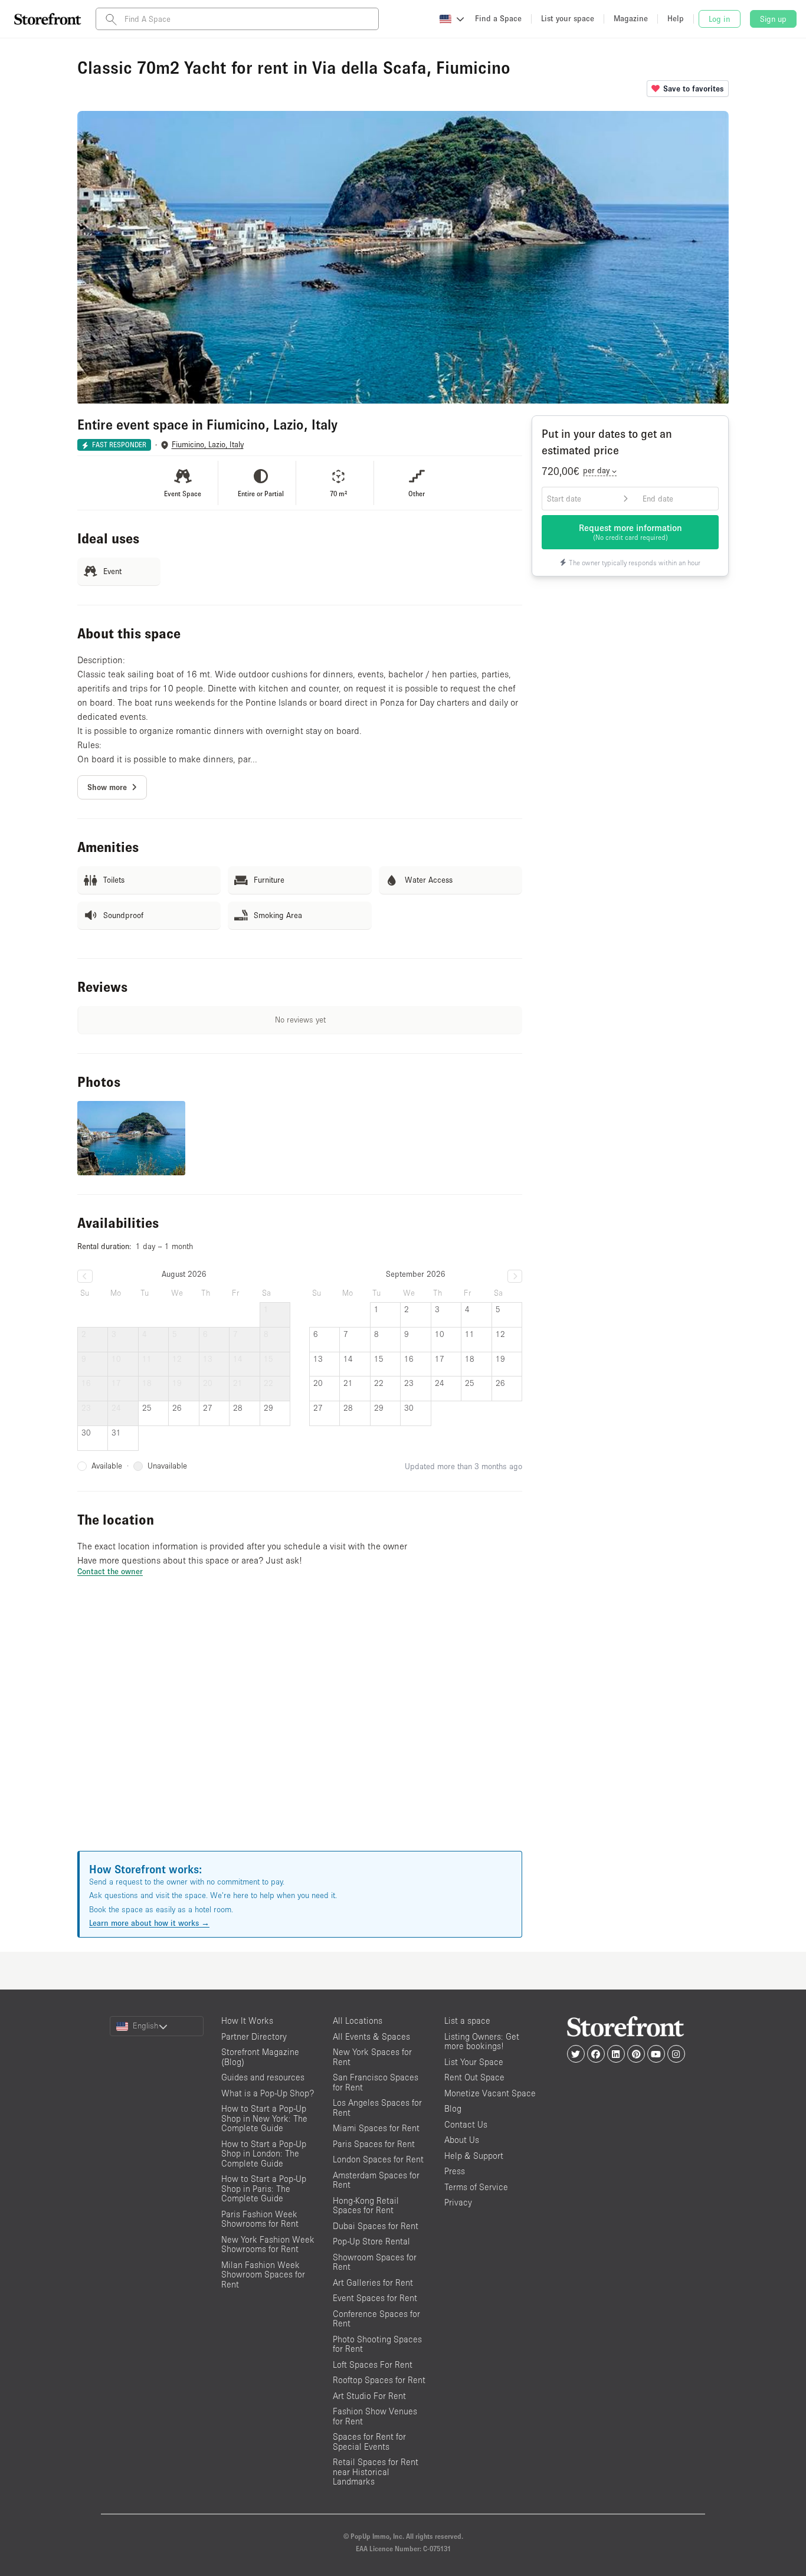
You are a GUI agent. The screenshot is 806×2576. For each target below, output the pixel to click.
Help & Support (474, 2156)
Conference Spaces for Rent (376, 2319)
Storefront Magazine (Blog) (260, 2057)
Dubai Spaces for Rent (376, 2226)
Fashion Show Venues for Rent (375, 2416)
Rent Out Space (474, 2077)
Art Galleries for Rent (373, 2282)
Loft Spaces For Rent (373, 2364)
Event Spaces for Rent (375, 2298)
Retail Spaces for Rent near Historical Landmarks (376, 2472)
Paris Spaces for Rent (374, 2144)
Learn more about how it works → (149, 1923)
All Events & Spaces (371, 2036)
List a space (467, 2021)
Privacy (458, 2202)
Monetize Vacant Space (490, 2093)
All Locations (358, 2021)
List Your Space (474, 2062)
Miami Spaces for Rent (376, 2128)
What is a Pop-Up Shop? (268, 2093)
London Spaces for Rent (378, 2159)
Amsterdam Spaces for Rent (376, 2180)
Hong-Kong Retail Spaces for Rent (366, 2205)
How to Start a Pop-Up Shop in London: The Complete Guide (264, 2154)
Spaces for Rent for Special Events (369, 2441)
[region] (300, 1728)
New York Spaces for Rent (372, 2057)
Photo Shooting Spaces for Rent (377, 2344)
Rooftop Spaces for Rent (379, 2380)
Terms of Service (476, 2187)
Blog (453, 2108)
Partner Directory (254, 2036)
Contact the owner (110, 1571)
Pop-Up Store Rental (371, 2241)
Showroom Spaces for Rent (375, 2262)
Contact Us (466, 2124)
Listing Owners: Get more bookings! (482, 2041)
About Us (462, 2140)
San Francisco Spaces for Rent (376, 2082)
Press (455, 2171)
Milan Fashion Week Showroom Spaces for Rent (263, 2275)
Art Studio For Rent (369, 2396)
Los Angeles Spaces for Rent (377, 2108)
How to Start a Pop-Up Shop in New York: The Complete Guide (264, 2118)
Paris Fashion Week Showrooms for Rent (260, 2219)
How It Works (247, 2021)
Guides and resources (263, 2077)
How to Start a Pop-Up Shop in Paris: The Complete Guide (264, 2188)
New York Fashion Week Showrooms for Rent (268, 2244)
